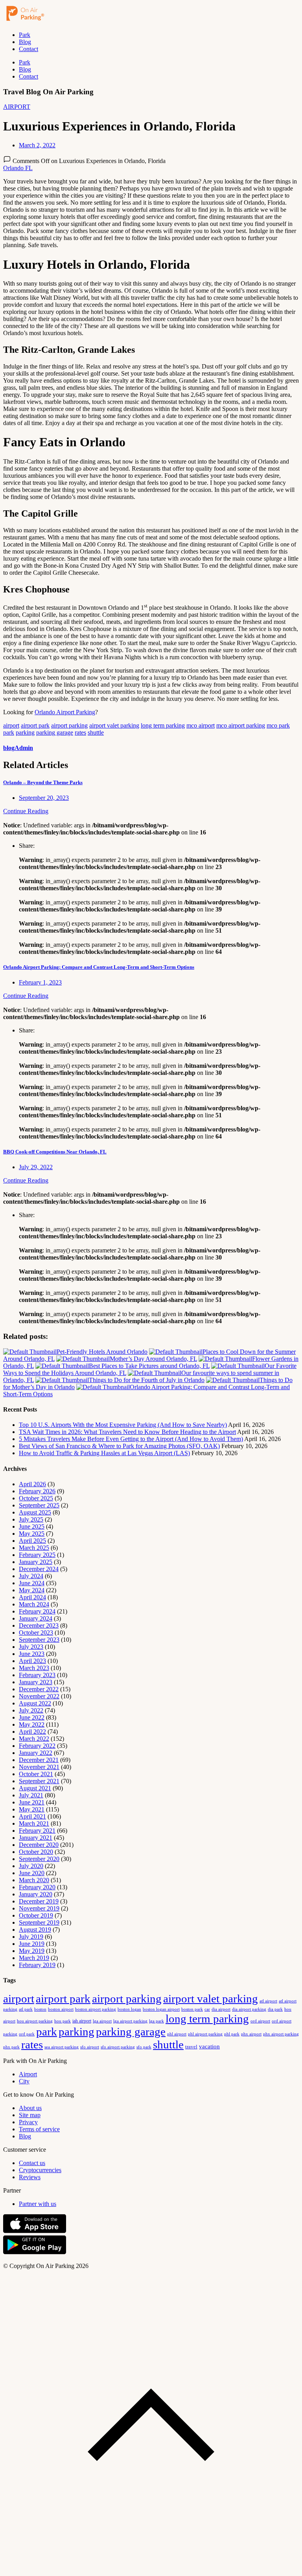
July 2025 (31, 1519)
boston (40, 2009)
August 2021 (35, 1788)
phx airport (251, 2034)
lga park (157, 2021)
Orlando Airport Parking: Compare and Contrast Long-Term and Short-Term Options (99, 967)
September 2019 (39, 1922)
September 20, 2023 (44, 798)
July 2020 (31, 1866)
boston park (192, 2009)
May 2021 (32, 1809)
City (24, 2081)
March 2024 (34, 1604)
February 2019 (37, 1965)
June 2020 (32, 1873)
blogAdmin (18, 748)
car (207, 2009)
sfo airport (90, 2047)
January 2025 (36, 1562)
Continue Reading (26, 811)
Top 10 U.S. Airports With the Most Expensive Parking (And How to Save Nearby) (123, 1425)
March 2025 (34, 1548)
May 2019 (32, 1951)
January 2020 (36, 1894)
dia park (275, 2009)
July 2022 (31, 1710)
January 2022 (36, 1753)
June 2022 (32, 1717)
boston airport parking (96, 2009)
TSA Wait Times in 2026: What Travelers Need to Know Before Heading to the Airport (127, 1432)
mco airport (201, 725)
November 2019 (39, 1908)
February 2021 (37, 1831)
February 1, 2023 (40, 982)
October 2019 (36, 1915)
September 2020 (39, 1859)
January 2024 (36, 1618)
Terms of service (39, 2129)
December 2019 (39, 1901)
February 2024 (37, 1611)
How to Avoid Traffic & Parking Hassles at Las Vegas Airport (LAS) (104, 1453)
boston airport (61, 2009)
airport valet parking (114, 725)
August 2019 (35, 1930)
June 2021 (32, 1802)
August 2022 (35, 1703)
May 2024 (32, 1590)
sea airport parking (62, 2047)
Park (25, 35)
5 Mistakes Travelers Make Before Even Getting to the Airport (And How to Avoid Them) (131, 1439)
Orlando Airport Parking (65, 712)
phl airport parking (205, 2034)
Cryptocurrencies (40, 2170)
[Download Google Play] (35, 2252)
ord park (27, 2034)
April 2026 (32, 1484)
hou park (63, 2021)
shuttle (96, 732)
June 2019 (32, 1944)
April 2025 (32, 1541)
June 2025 (32, 1526)
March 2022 (34, 1739)
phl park (232, 2034)
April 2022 (32, 1732)
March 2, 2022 (37, 145)
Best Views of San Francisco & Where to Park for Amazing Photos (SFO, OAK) (119, 1446)
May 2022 (32, 1724)
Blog (25, 42)
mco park (278, 725)
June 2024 (32, 1583)
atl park (26, 2009)
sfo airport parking (118, 2047)
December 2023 (39, 1625)
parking (25, 732)
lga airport (102, 2021)
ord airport (260, 2021)
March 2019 (34, 1958)
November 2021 (39, 1767)
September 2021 (39, 1781)
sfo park (144, 2047)
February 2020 (37, 1887)
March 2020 (34, 1880)
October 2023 (36, 1633)
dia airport (221, 2009)
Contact (29, 49)
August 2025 (35, 1512)
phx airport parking (281, 2034)
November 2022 (39, 1696)
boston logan (129, 2009)
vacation (209, 2046)
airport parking (69, 725)
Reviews (30, 2177)
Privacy (28, 2122)
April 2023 (32, 1661)
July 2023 (31, 1647)
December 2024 (39, 1569)
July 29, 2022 (36, 1167)
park (9, 732)
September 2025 (39, 1505)
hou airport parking (35, 2021)
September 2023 (39, 1640)
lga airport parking (130, 2021)
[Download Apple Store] (35, 2231)
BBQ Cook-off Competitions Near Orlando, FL (55, 1152)
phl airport (177, 2034)
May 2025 (32, 1534)
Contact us (32, 2163)
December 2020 (39, 1845)
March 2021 (34, 1823)
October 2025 (36, 1498)
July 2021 (31, 1795)
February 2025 (37, 1555)
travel (191, 2047)
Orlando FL (18, 168)
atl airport (268, 2001)
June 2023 (32, 1654)
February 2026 (37, 1491)
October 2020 (36, 1852)
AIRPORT (17, 107)
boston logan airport (161, 2009)
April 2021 (32, 1816)
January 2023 (36, 1682)
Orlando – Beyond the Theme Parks (43, 782)
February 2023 (37, 1675)
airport (11, 725)
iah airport (82, 2021)
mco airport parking (241, 725)
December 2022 (39, 1689)
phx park (11, 2047)
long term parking (163, 725)
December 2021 (39, 1760)
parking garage (55, 732)
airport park (35, 725)
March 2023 (34, 1668)
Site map (30, 2115)
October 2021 (36, 1774)
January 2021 (36, 1838)
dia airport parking (249, 2009)
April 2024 (32, 1597)
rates (80, 732)
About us (30, 2108)
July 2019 (31, 1937)
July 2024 (31, 1576)
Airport (28, 2074)
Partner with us (38, 2204)
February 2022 (37, 1746)
